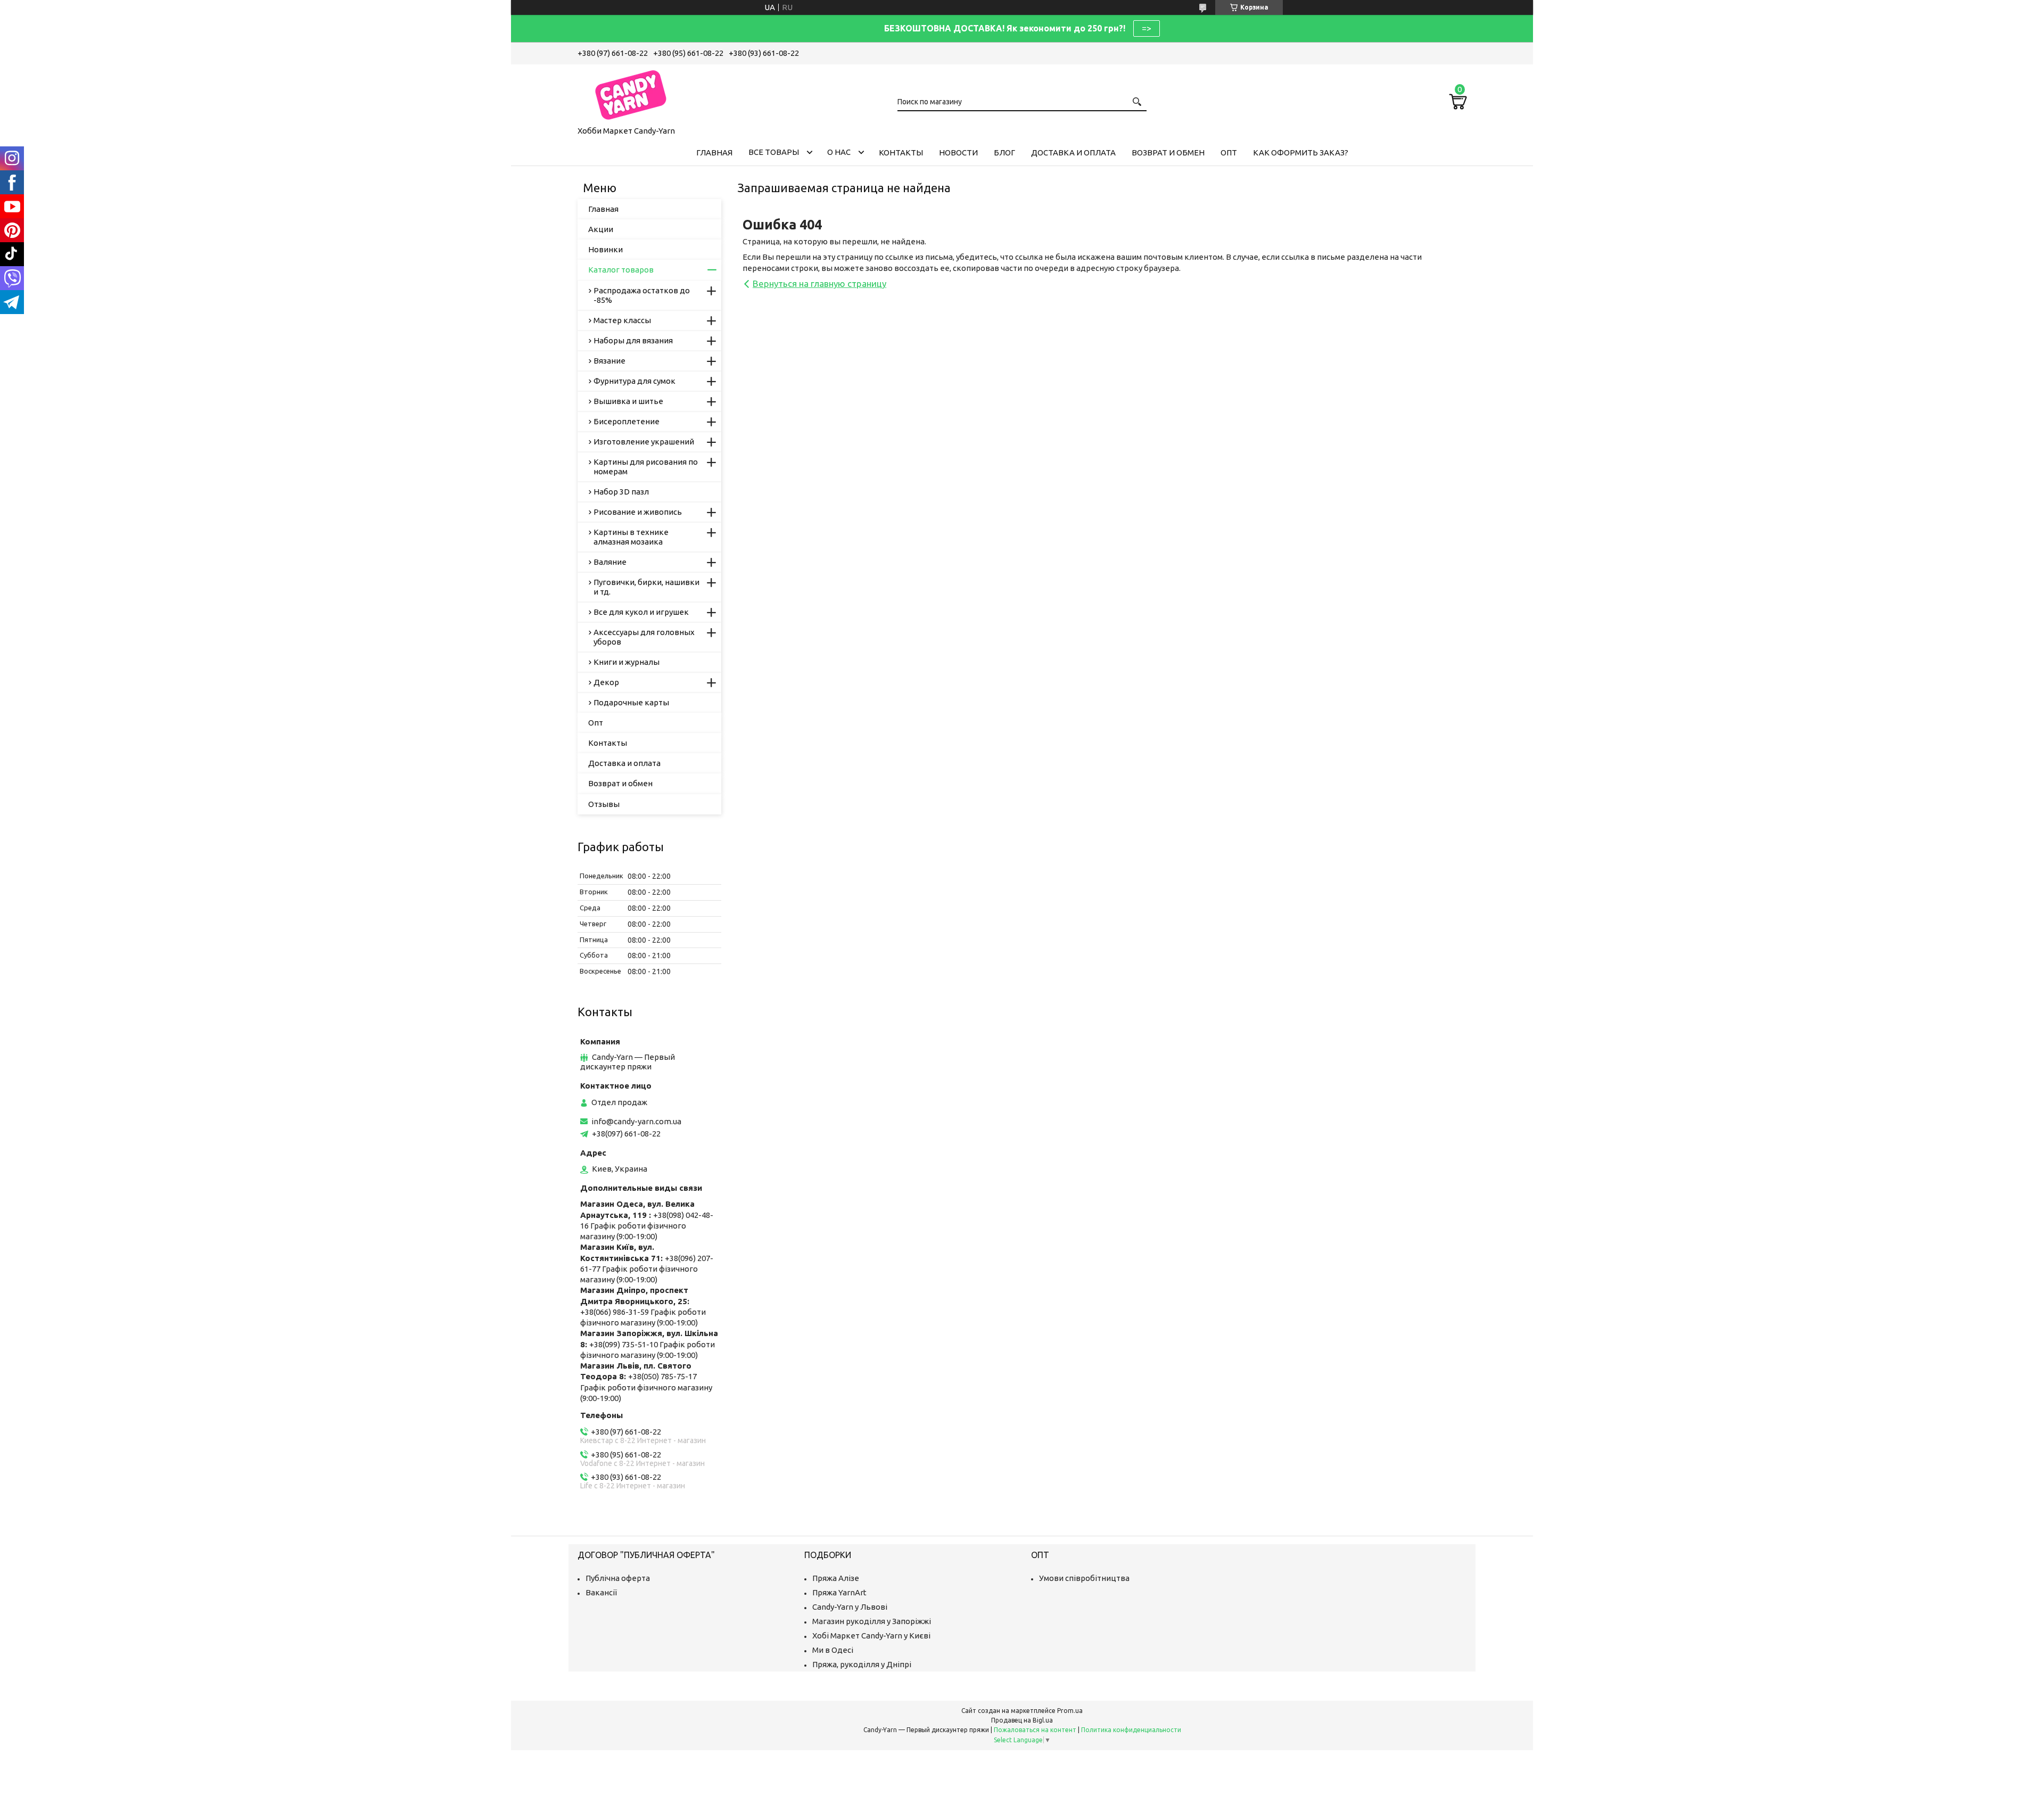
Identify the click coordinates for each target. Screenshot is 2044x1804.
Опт (1229, 153)
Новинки (605, 249)
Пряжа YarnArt (839, 1592)
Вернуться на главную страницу (819, 283)
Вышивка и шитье (628, 401)
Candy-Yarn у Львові (850, 1607)
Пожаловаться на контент (1035, 1730)
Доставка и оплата (1073, 153)
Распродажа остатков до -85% (642, 295)
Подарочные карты (631, 702)
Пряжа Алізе (836, 1578)
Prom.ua (1070, 1711)
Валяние (610, 562)
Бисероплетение (627, 421)
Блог (1004, 153)
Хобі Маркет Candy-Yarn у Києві (871, 1636)
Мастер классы (622, 320)
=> (1147, 28)
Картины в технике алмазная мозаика (631, 537)
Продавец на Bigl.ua (1022, 1720)
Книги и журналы (627, 662)
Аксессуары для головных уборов (644, 637)
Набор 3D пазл (621, 492)
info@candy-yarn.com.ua (636, 1121)
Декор (606, 682)
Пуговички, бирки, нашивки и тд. (646, 587)
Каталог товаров (621, 270)
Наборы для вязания (633, 340)
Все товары (774, 152)
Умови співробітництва (1084, 1578)
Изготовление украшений (644, 442)
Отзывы (604, 804)
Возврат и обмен (1168, 153)
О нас (839, 152)
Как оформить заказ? (1301, 153)
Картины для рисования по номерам (646, 467)
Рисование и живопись (638, 512)
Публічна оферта (618, 1578)
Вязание (609, 361)
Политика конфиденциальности (1131, 1730)
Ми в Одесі (833, 1650)
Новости (958, 153)
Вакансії (601, 1592)
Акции (601, 229)
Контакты (901, 153)
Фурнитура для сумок (634, 381)
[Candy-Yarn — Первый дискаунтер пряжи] (631, 93)
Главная (714, 153)
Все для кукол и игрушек (641, 612)
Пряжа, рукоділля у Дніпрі (862, 1664)
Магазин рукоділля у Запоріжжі (872, 1621)
